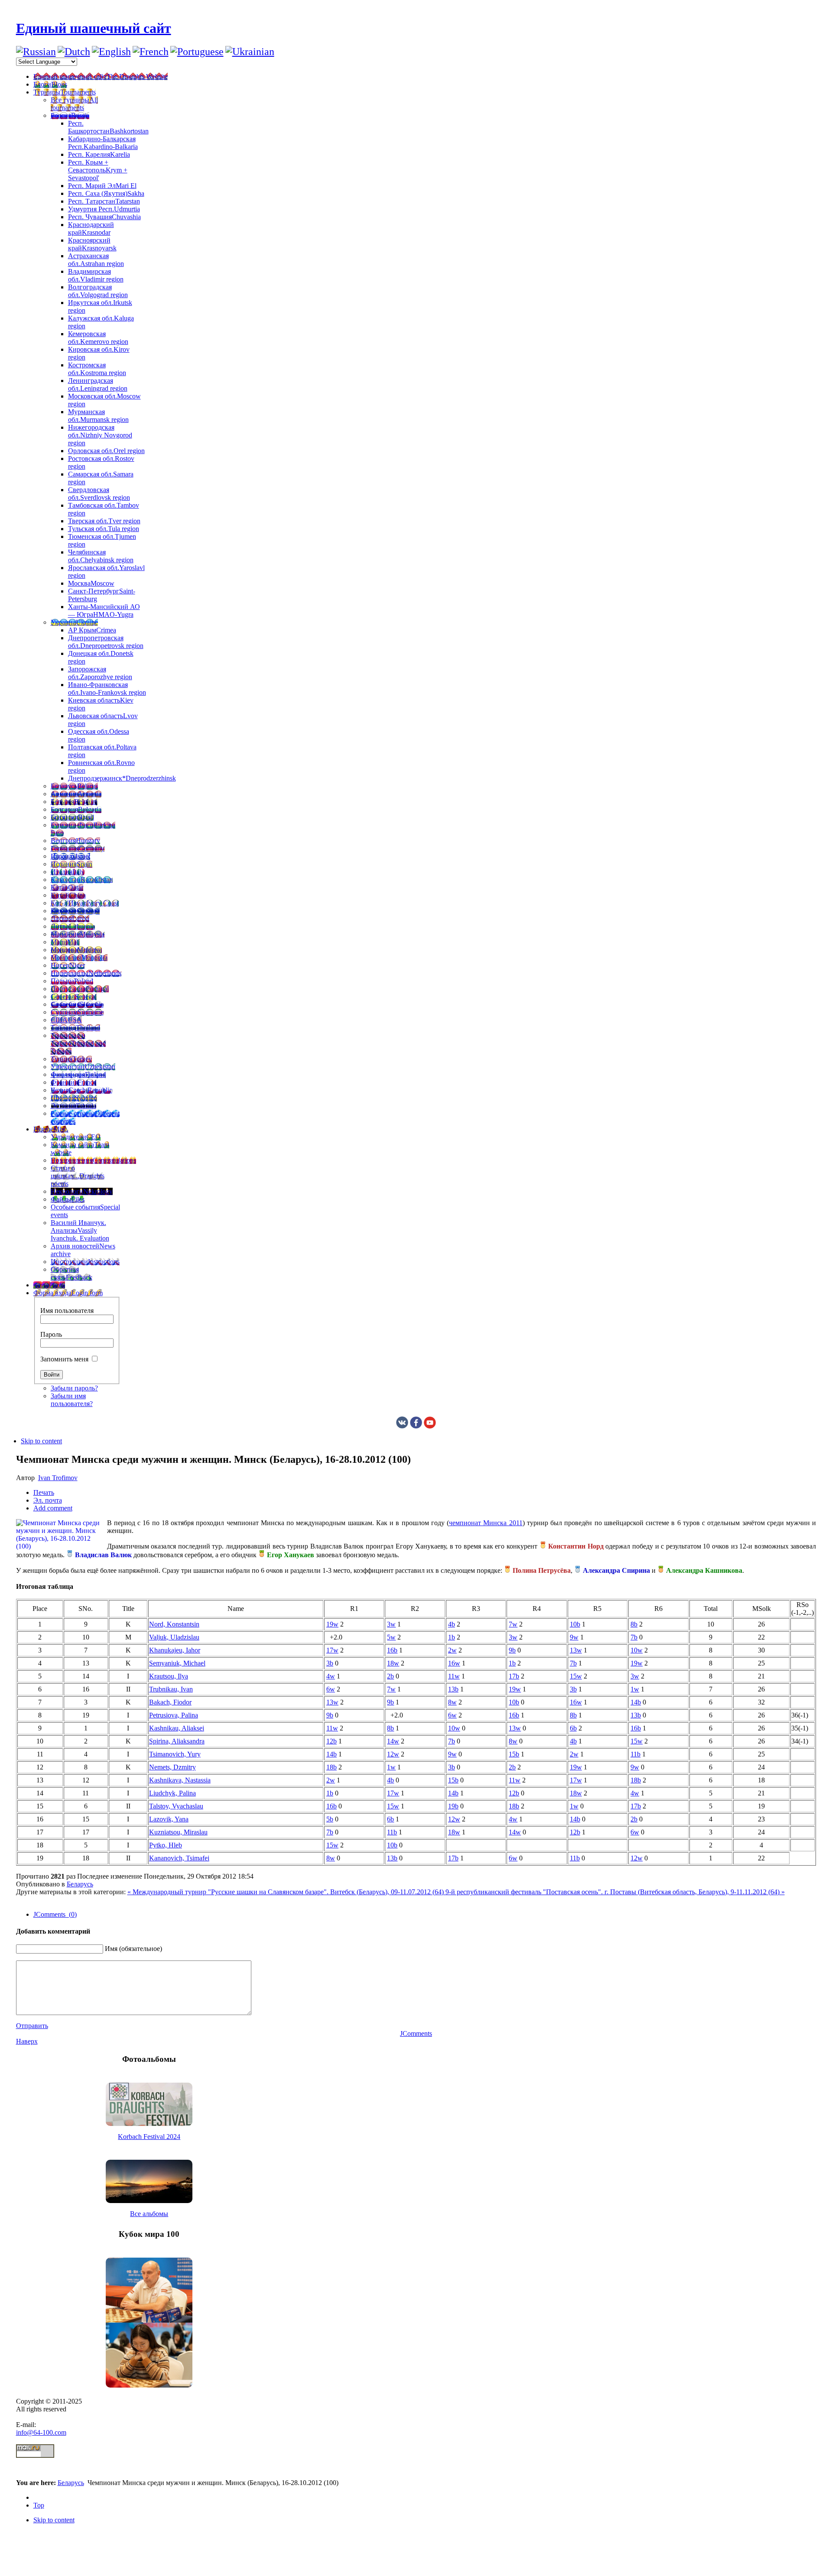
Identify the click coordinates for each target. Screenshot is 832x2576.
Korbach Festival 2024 (149, 2137)
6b (573, 1728)
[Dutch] (74, 52)
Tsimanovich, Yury (175, 1754)
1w (635, 1689)
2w (452, 1650)
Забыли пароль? (74, 1388)
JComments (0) (55, 1914)
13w (576, 1650)
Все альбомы (149, 2214)
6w (331, 1689)
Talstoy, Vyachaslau (176, 1806)
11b (635, 1754)
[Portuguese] (197, 52)
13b (453, 1689)
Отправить (32, 2026)
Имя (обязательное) (133, 1949)
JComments (416, 2033)
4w (331, 1676)
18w (393, 1663)
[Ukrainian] (250, 52)
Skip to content (41, 1441)
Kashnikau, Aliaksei (177, 1728)
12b (331, 1741)
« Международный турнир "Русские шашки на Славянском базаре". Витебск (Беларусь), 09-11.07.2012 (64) (286, 1892)
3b (330, 1663)
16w (454, 1663)
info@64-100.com (41, 2432)
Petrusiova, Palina (174, 1715)
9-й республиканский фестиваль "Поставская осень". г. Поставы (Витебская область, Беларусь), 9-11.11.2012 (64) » (615, 1892)
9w (574, 1637)
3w (391, 1624)
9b (512, 1650)
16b (392, 1650)
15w (576, 1676)
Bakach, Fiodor (170, 1702)
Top (39, 2505)
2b (390, 1676)
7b (634, 1637)
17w (332, 1650)
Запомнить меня (64, 1359)
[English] (111, 52)
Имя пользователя (67, 1311)
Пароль (51, 1334)
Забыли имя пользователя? (72, 1400)
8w (452, 1702)
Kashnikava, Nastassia (180, 1780)
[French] (151, 52)
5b (330, 1819)
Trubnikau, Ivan (171, 1689)
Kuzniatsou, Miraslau (178, 1832)
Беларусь (80, 1884)
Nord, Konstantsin (174, 1624)
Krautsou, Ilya (169, 1676)
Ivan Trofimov (58, 1478)
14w (393, 1741)
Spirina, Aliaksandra (177, 1741)
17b (514, 1676)
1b (452, 1637)
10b (575, 1624)
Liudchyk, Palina (172, 1793)
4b (452, 1624)
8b (634, 1624)
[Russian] (36, 52)
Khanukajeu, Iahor (175, 1650)
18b (331, 1767)
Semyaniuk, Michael (177, 1663)
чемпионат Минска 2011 (486, 1523)
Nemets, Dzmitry (172, 1767)
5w (391, 1637)
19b (453, 1806)
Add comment (53, 1508)
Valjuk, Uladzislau (174, 1637)
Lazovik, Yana (169, 1819)
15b (514, 1754)
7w (513, 1624)
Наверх (27, 2041)
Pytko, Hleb (166, 1845)
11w (454, 1676)
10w (637, 1650)
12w (393, 1754)
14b (636, 1702)
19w (332, 1624)
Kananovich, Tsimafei (179, 1858)
